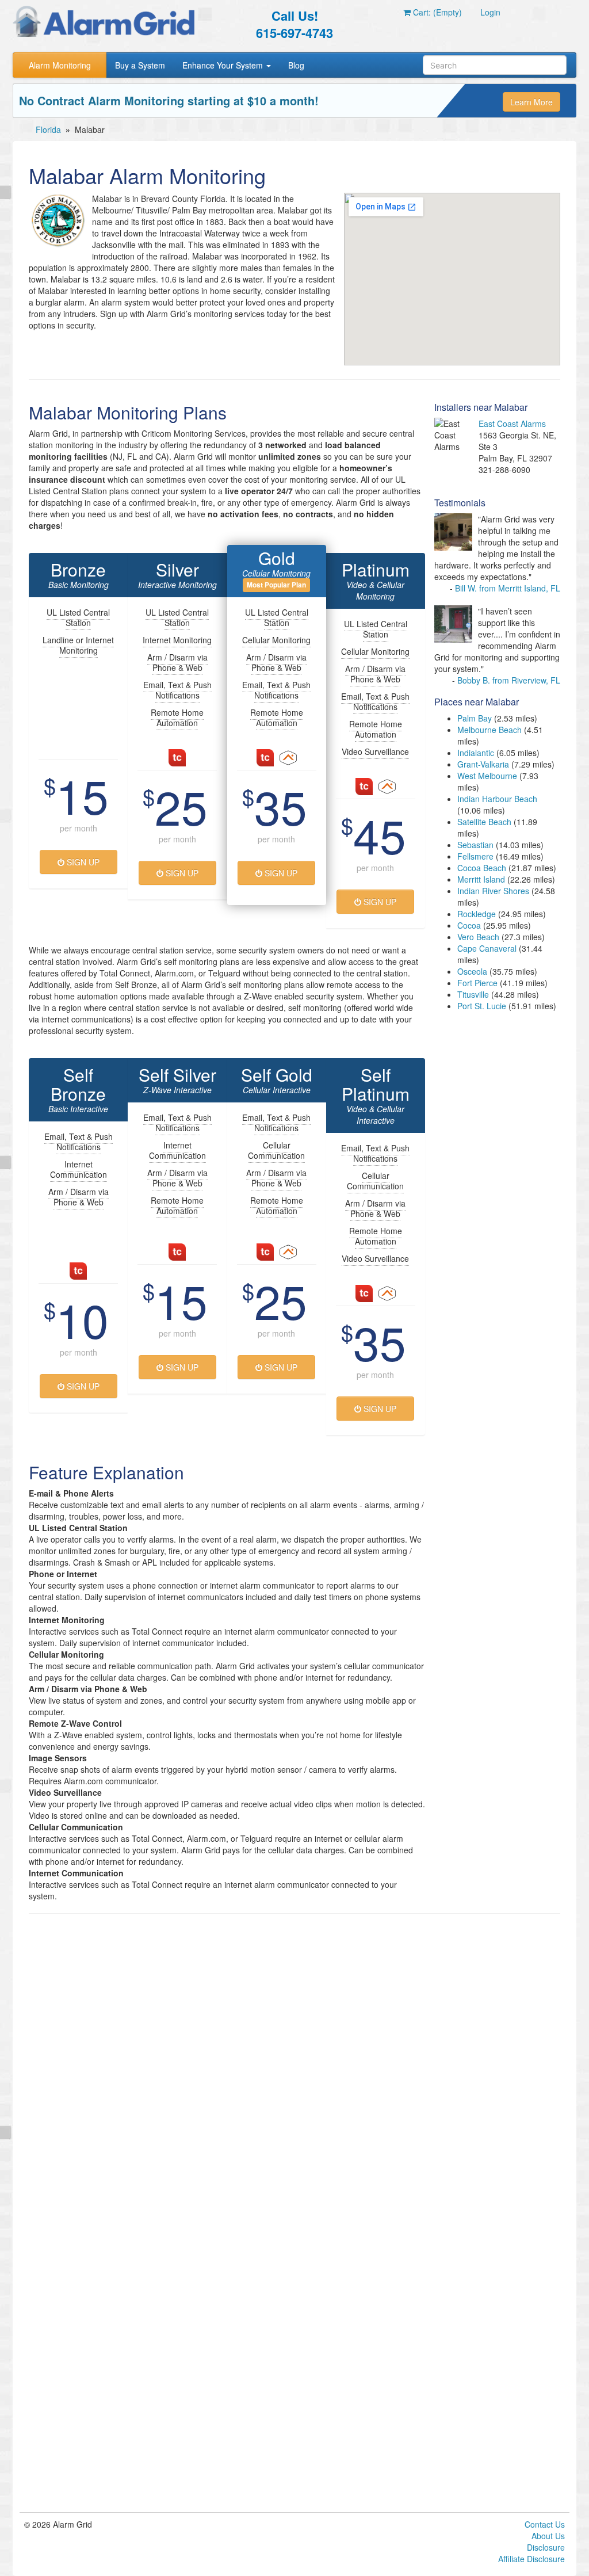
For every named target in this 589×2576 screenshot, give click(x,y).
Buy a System (140, 65)
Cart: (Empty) (436, 12)
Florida (48, 129)
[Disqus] (294, 2069)
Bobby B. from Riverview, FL (509, 680)
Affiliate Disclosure (531, 2559)
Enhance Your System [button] (224, 65)
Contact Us (545, 2524)
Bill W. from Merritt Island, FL (508, 588)
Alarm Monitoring (60, 65)
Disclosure (546, 2547)
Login (490, 12)
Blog (296, 65)
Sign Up (82, 862)
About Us (548, 2536)
